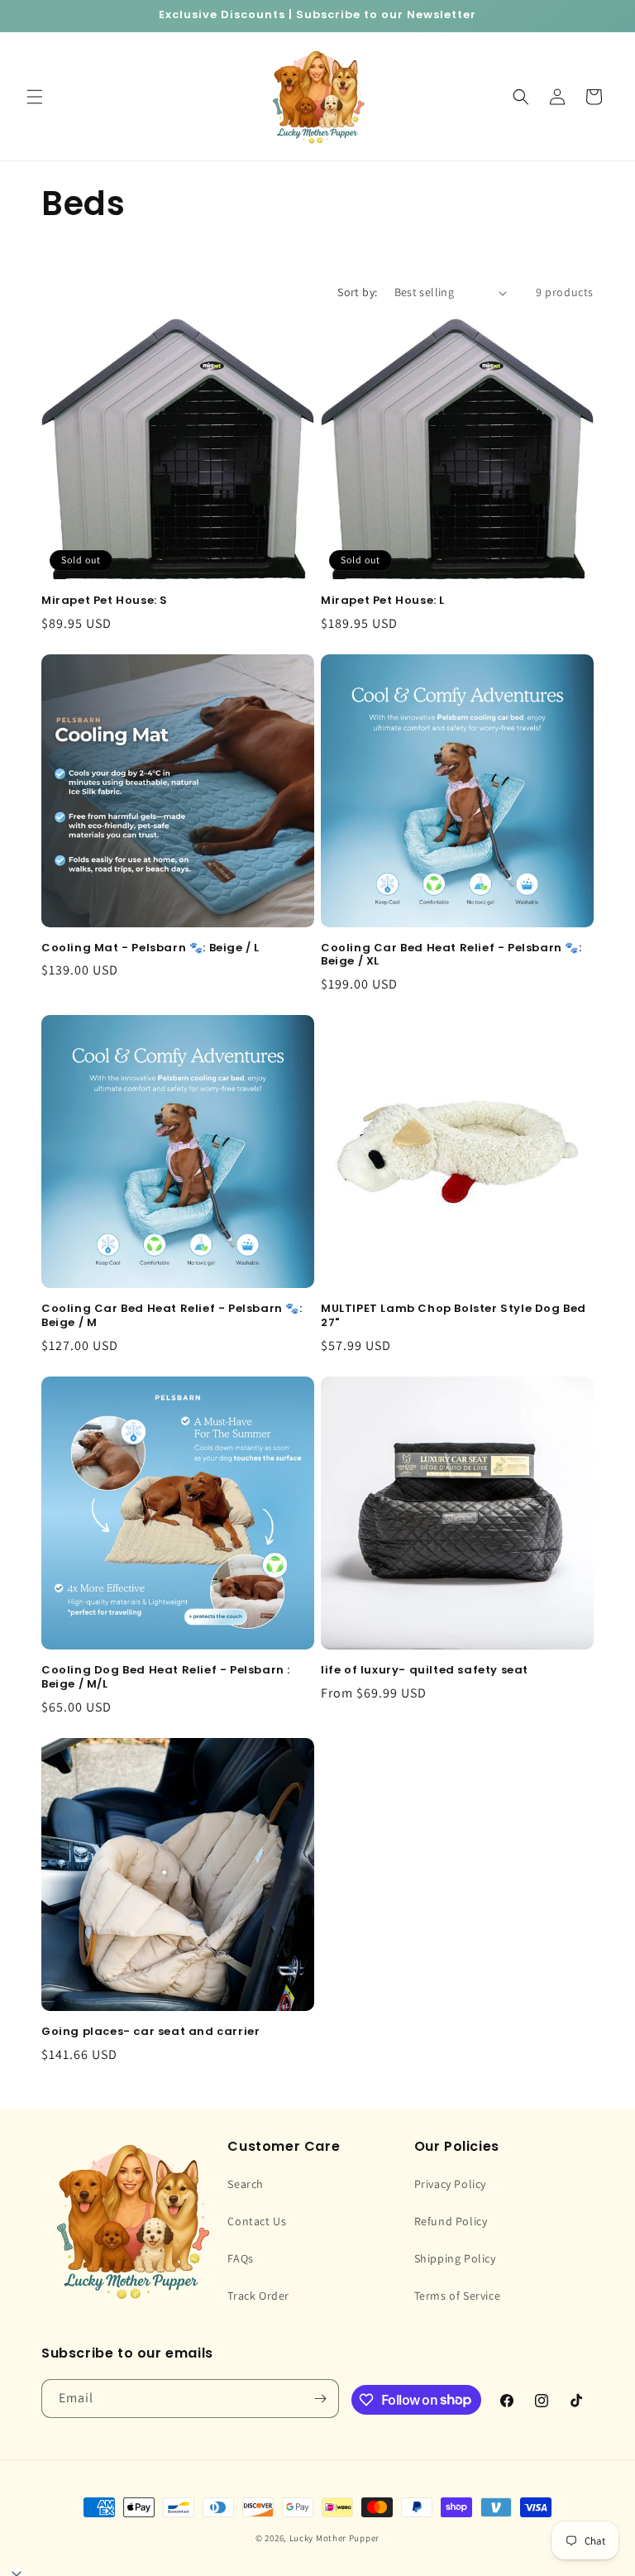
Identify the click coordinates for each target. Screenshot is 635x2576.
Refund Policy (451, 2221)
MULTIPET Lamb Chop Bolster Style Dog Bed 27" (454, 1316)
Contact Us (257, 2221)
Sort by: (357, 292)
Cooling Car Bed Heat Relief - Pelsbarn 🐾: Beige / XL (451, 955)
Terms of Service (458, 2296)
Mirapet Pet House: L (383, 601)
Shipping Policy (455, 2258)
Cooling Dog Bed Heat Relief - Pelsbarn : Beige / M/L (166, 1678)
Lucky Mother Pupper (334, 2538)
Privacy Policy (450, 2184)
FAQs (240, 2258)
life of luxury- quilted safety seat (425, 1671)
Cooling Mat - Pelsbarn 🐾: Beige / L (150, 948)
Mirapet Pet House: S (105, 601)
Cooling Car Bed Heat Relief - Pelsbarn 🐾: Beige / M (172, 1316)
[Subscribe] (320, 2399)
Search (246, 2184)
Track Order (258, 2296)
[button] (35, 97)
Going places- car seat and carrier (150, 2032)
